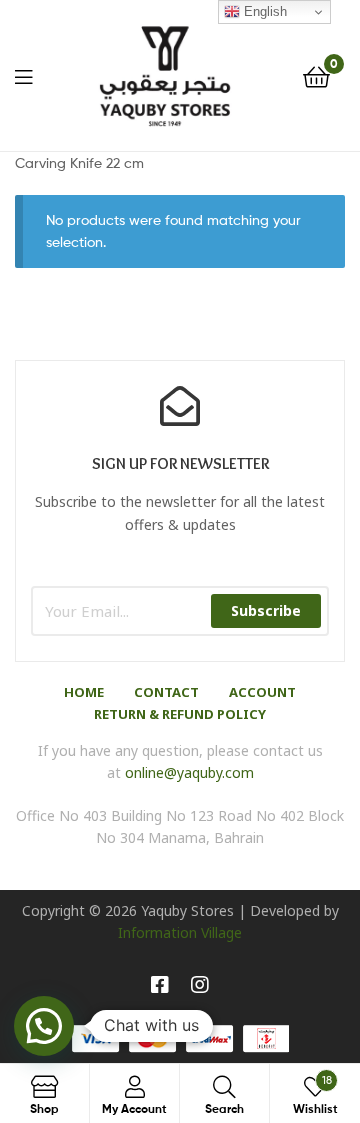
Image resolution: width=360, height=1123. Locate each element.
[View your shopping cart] (316, 75)
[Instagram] (200, 985)
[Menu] (23, 75)
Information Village (180, 932)
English (263, 11)
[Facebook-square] (160, 985)
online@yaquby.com (189, 772)
